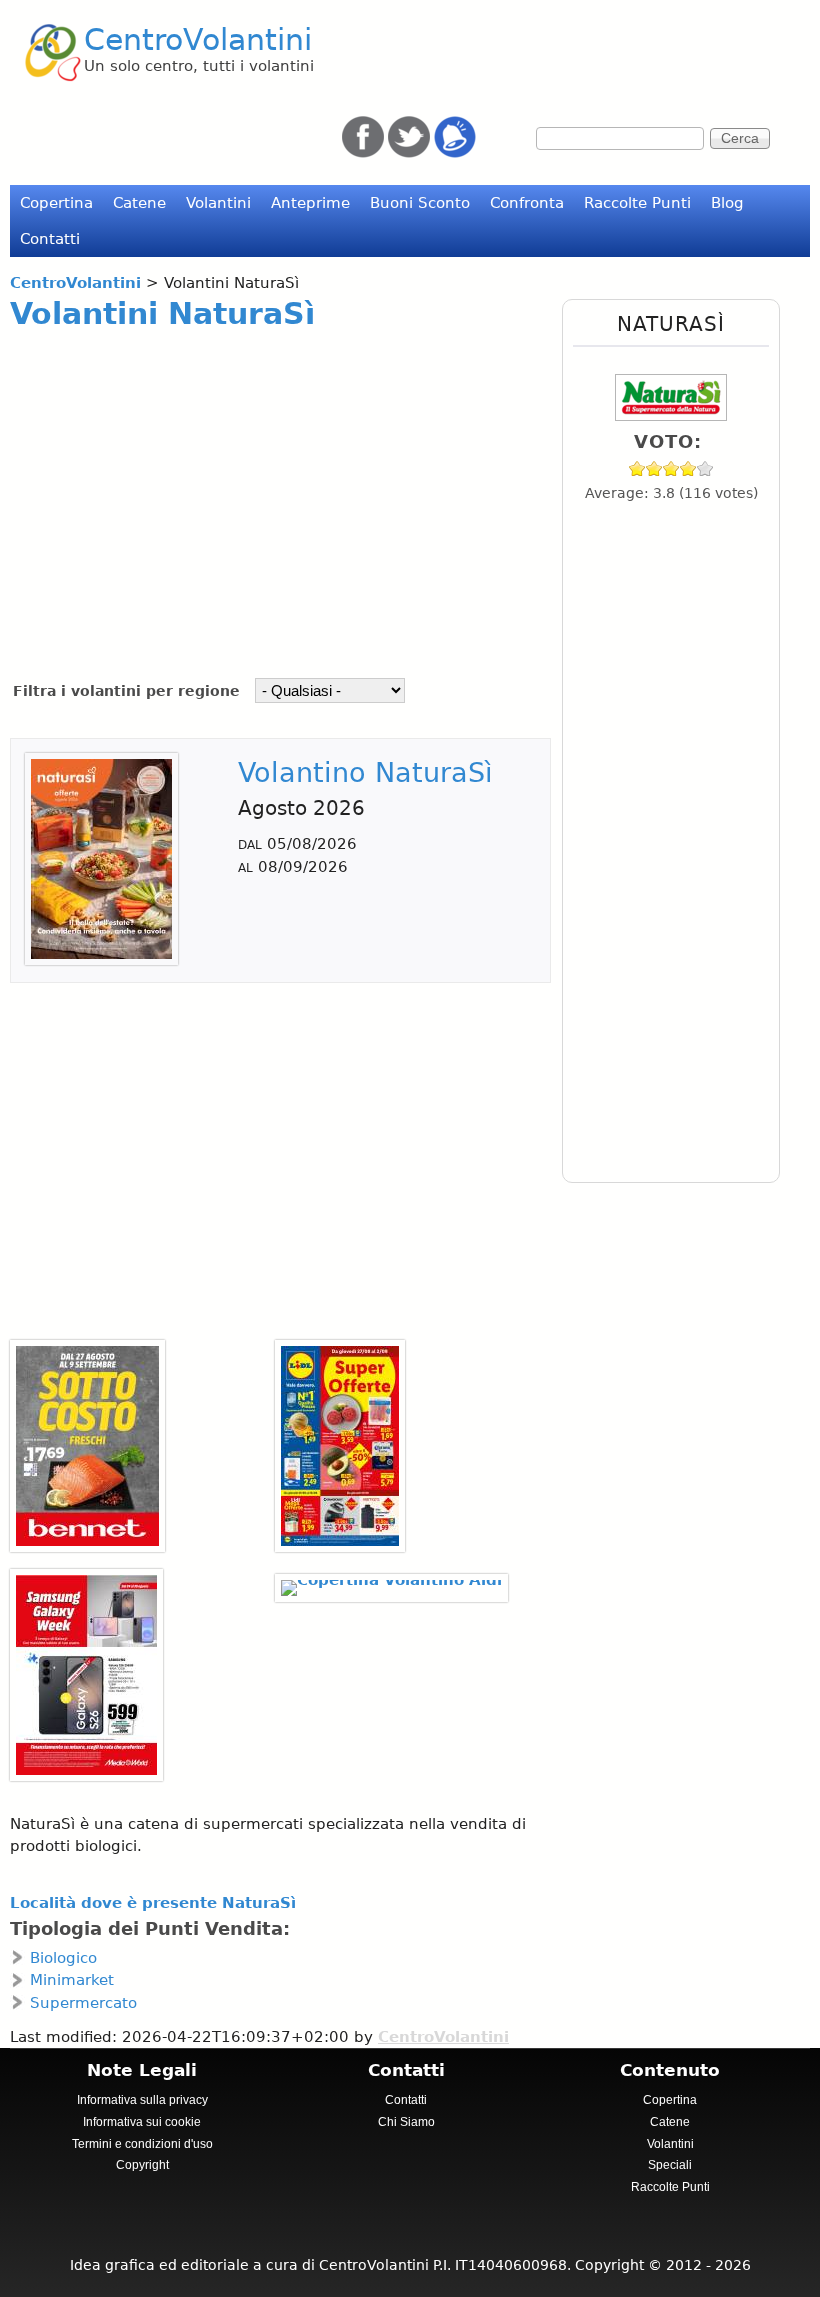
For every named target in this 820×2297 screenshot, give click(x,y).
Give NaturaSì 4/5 (688, 468)
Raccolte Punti (637, 203)
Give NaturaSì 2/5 (654, 468)
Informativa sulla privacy (142, 2100)
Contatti (50, 239)
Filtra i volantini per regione (129, 691)
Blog (727, 203)
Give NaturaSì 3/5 (671, 468)
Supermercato (83, 2003)
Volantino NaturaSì (365, 772)
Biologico (63, 1958)
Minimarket (72, 1980)
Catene (139, 203)
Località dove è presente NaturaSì (153, 1903)
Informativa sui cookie (142, 2122)
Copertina (56, 203)
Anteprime (310, 203)
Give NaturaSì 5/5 (705, 468)
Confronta (527, 203)
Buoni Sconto (420, 203)
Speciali (670, 2165)
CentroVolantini (198, 39)
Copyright (142, 2165)
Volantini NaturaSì (162, 313)
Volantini (218, 203)
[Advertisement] (274, 491)
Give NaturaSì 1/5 (637, 468)
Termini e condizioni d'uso (142, 2144)
